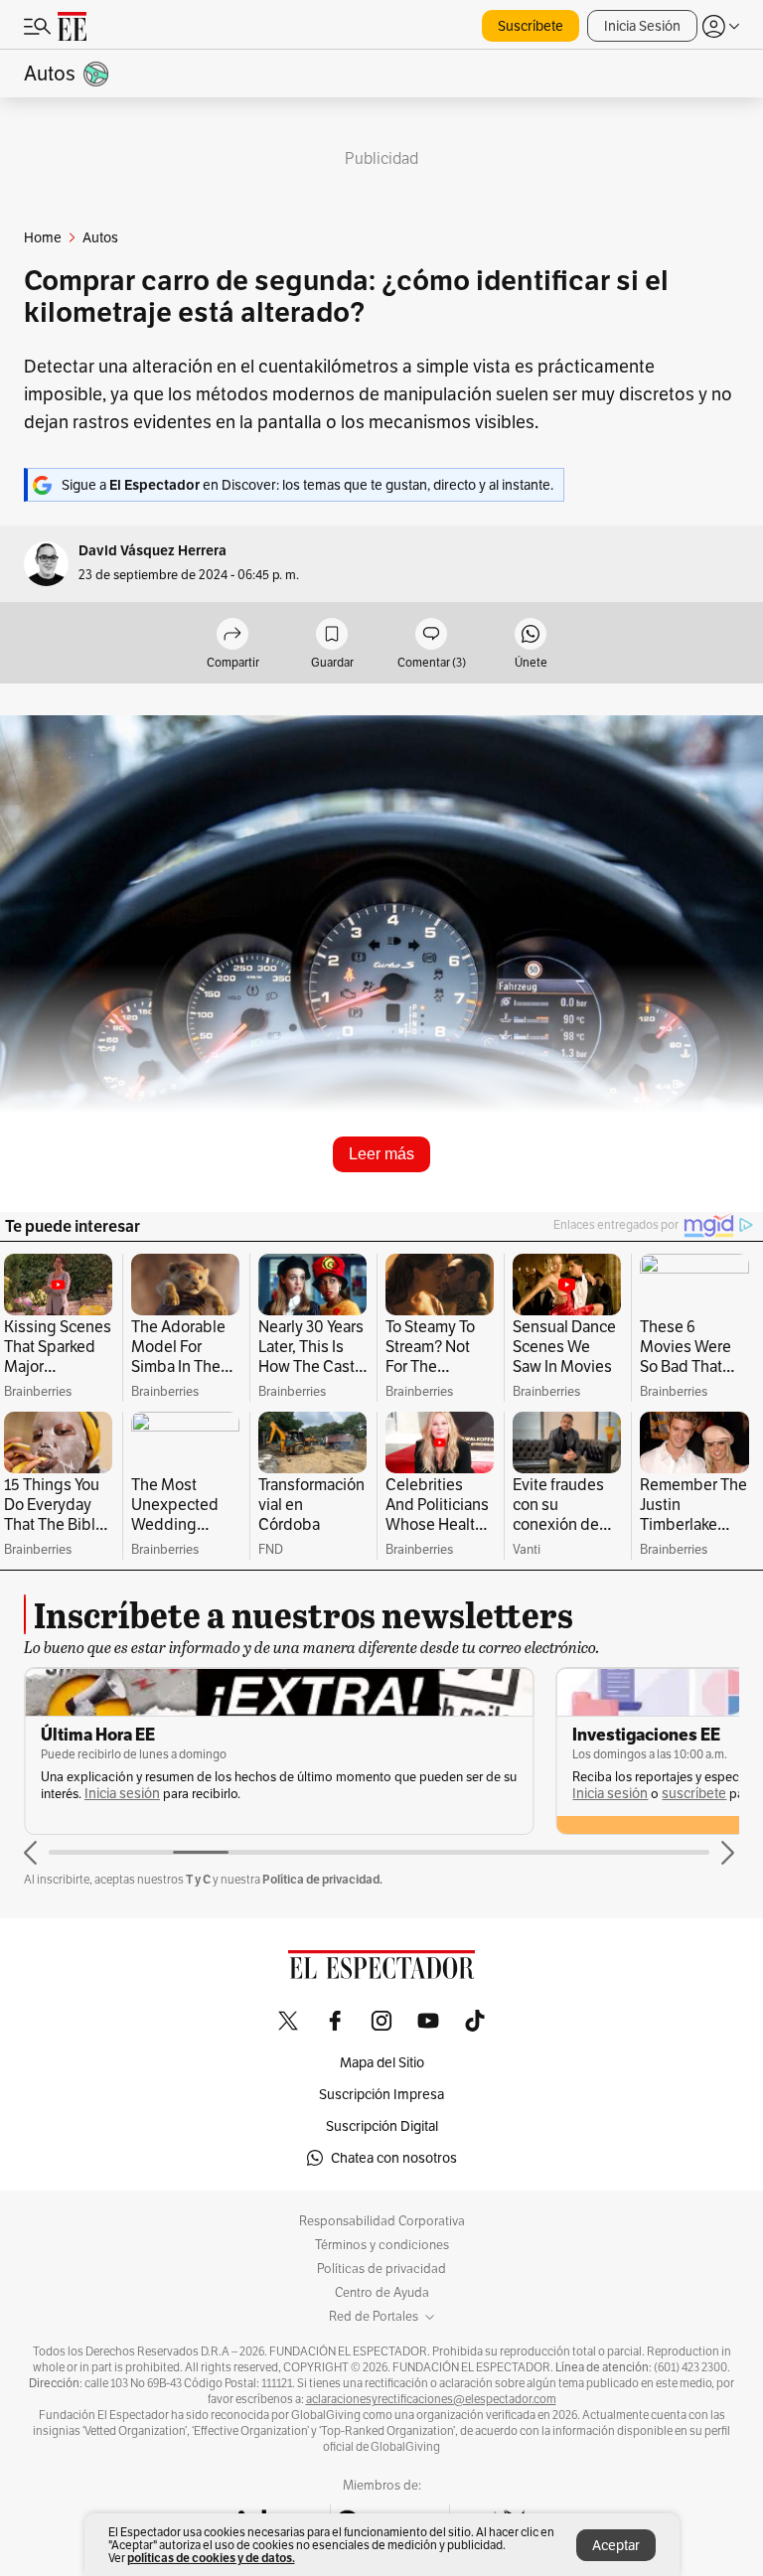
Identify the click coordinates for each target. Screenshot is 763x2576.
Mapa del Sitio (382, 2062)
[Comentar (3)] (431, 635)
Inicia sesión (122, 1794)
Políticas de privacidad (381, 2269)
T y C (198, 1879)
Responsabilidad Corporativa (382, 2221)
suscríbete (694, 1794)
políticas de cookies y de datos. (211, 2558)
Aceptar (616, 2545)
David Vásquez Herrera (153, 551)
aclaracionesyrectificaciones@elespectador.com (431, 2399)
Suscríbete (531, 26)
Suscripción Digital (382, 2126)
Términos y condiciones (382, 2245)
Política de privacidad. (322, 1879)
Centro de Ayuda (382, 2293)
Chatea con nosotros (394, 2158)
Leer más (381, 1154)
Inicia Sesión (642, 26)
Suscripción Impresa (381, 2094)
